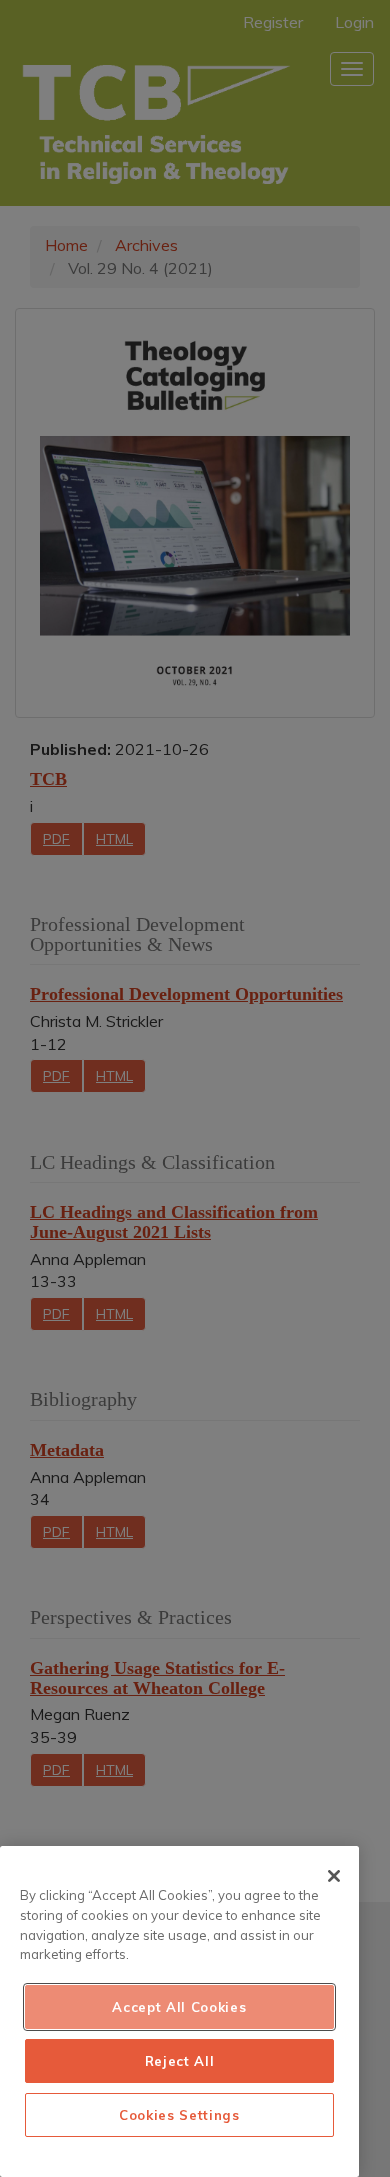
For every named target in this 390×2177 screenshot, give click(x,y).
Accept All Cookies (179, 2007)
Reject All (180, 2061)
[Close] (334, 1876)
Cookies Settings (179, 2115)
